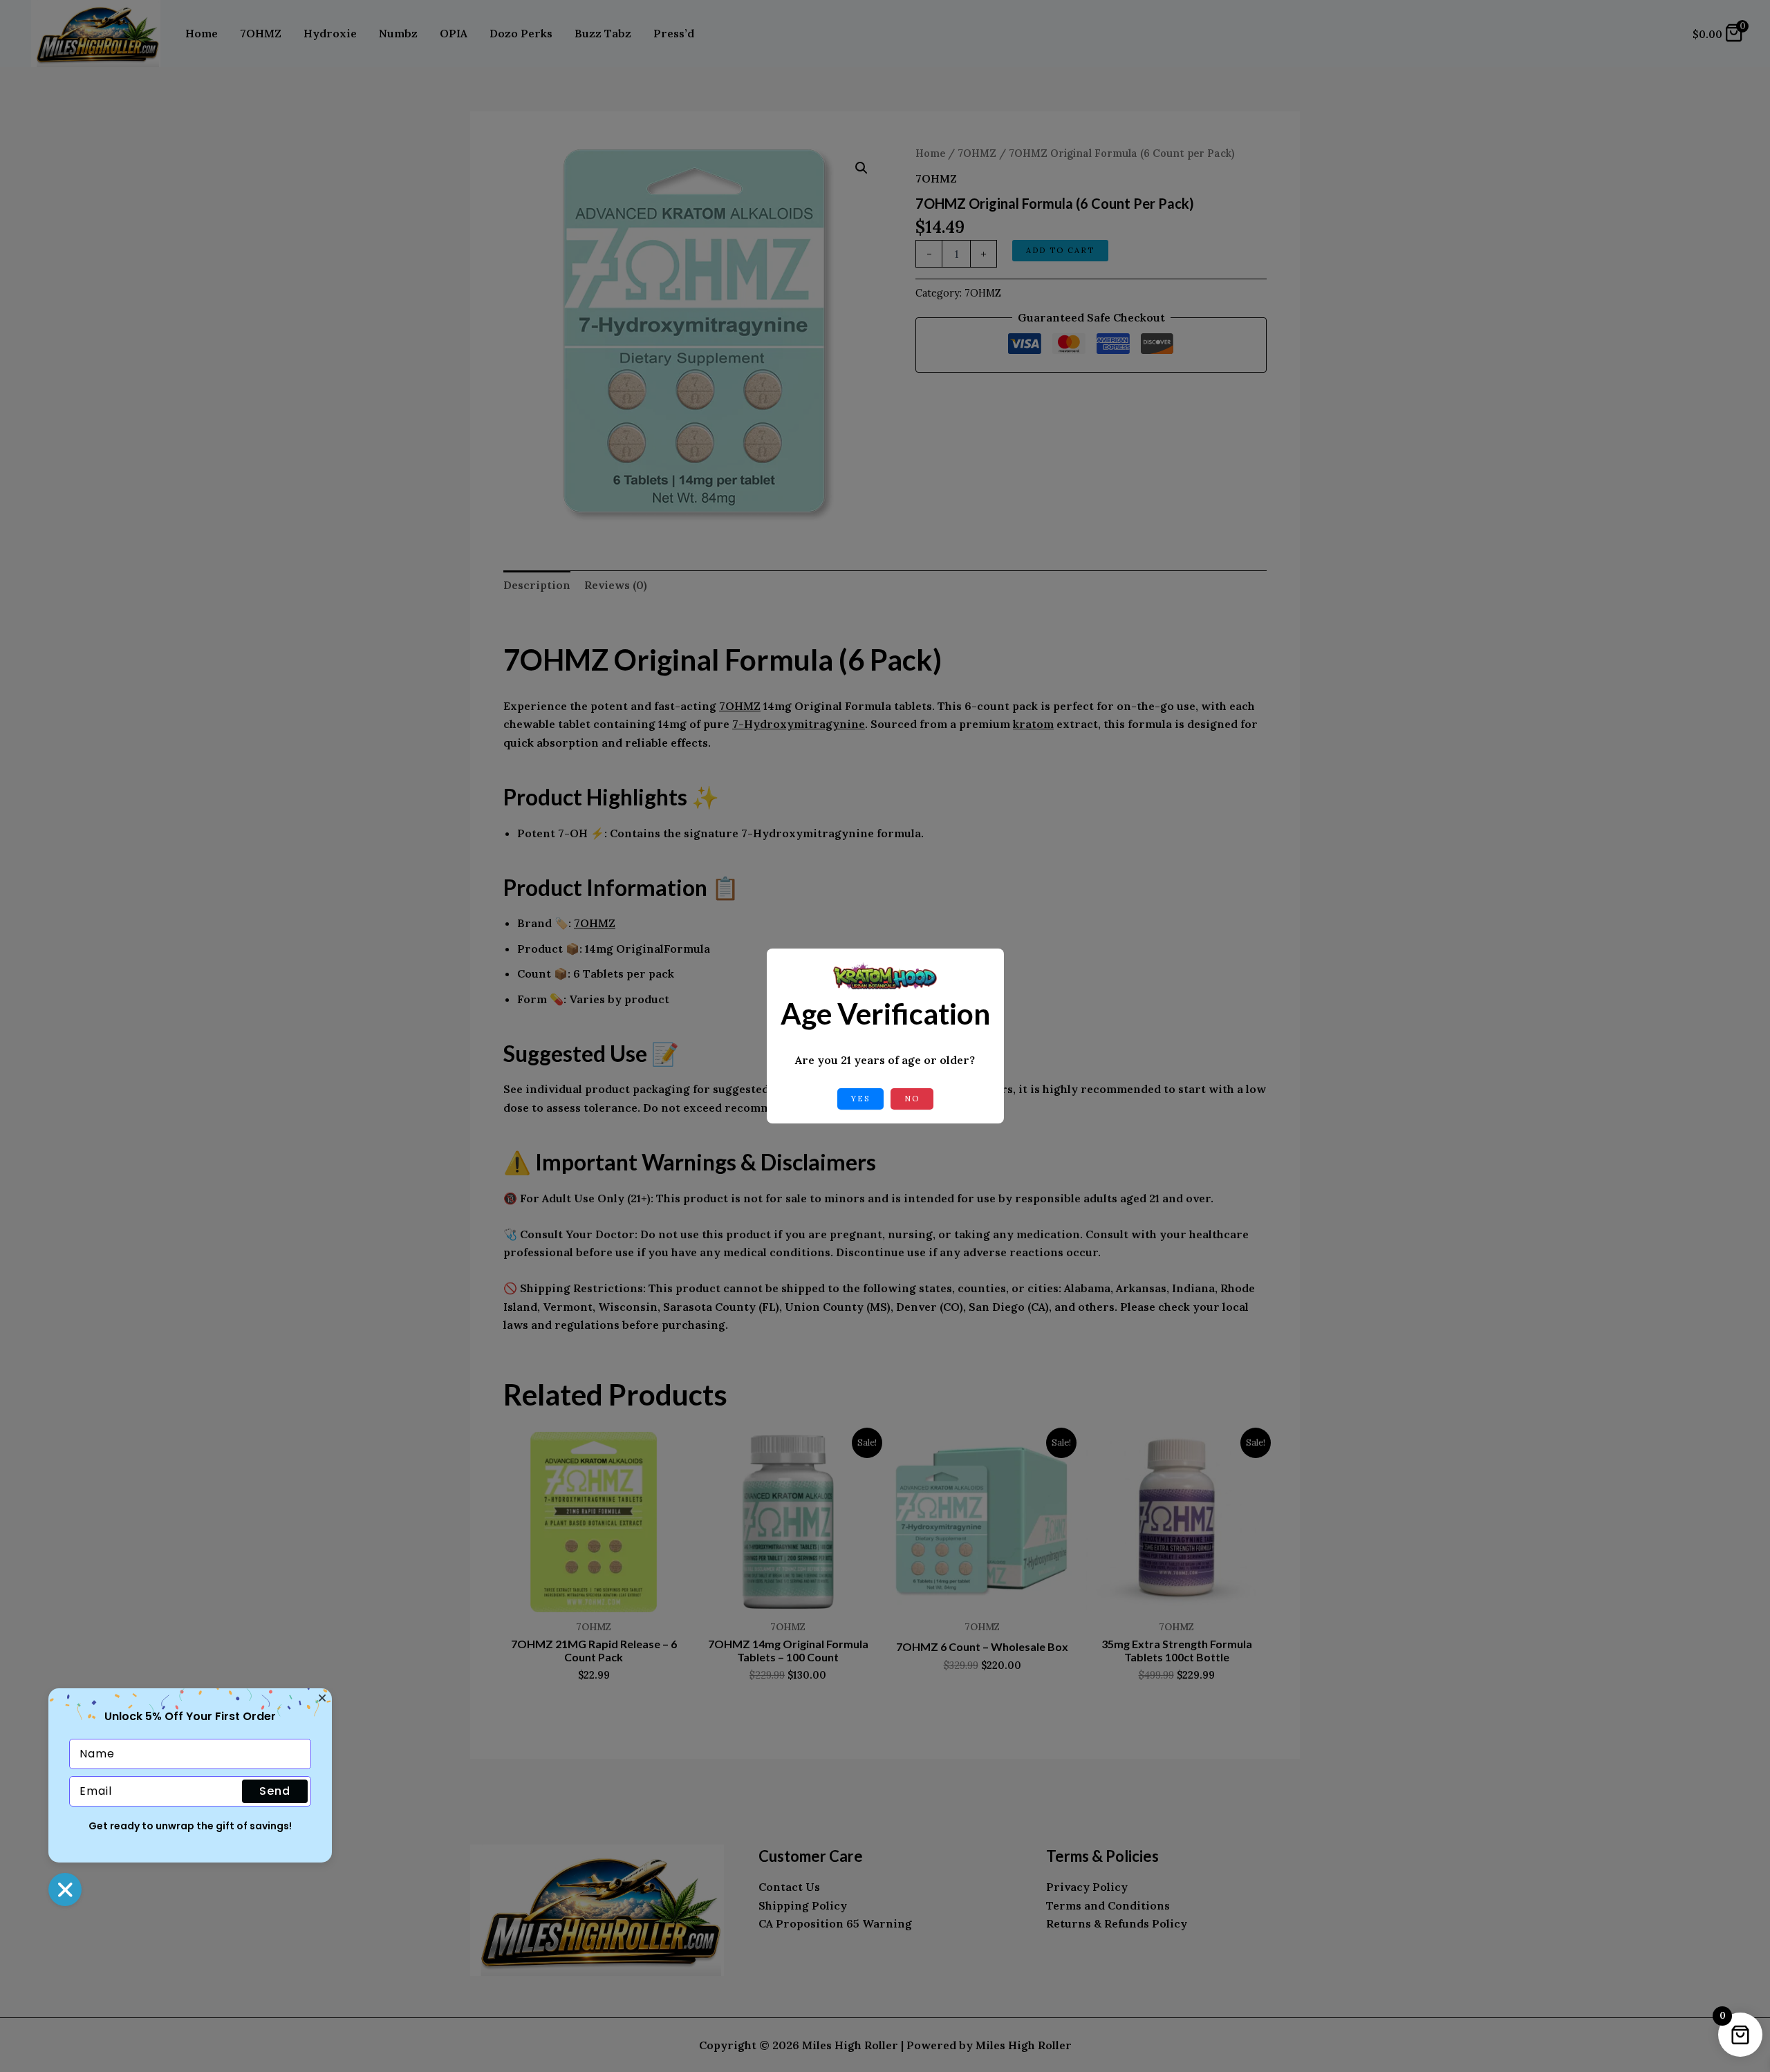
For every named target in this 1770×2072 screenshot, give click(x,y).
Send (275, 1791)
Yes (860, 1099)
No (912, 1099)
